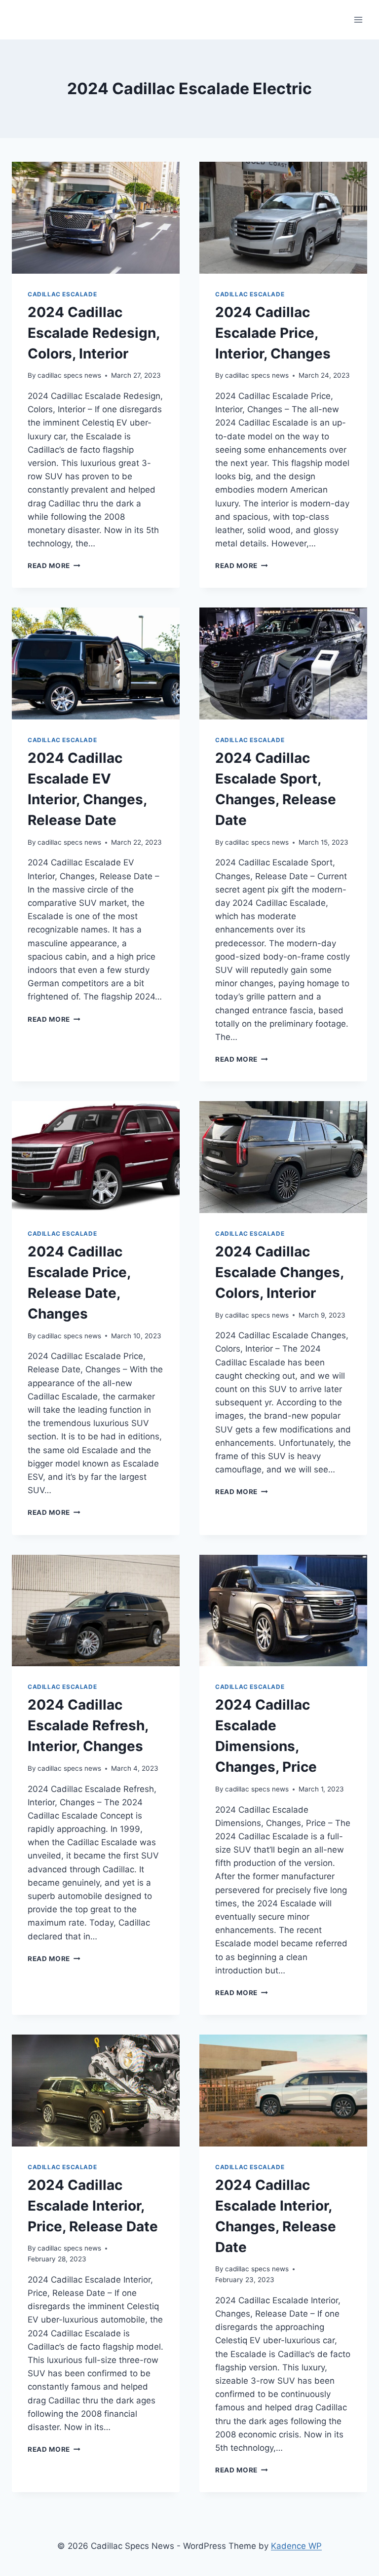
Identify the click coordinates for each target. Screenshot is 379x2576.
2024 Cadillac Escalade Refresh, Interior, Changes (88, 1725)
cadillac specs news (69, 375)
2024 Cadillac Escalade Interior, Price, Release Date (93, 2206)
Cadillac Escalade (62, 294)
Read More (54, 566)
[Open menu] (358, 19)
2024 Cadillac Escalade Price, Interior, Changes (273, 333)
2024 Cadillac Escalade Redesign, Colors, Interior (94, 333)
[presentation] (96, 218)
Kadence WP (296, 2546)
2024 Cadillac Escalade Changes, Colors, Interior (279, 1272)
